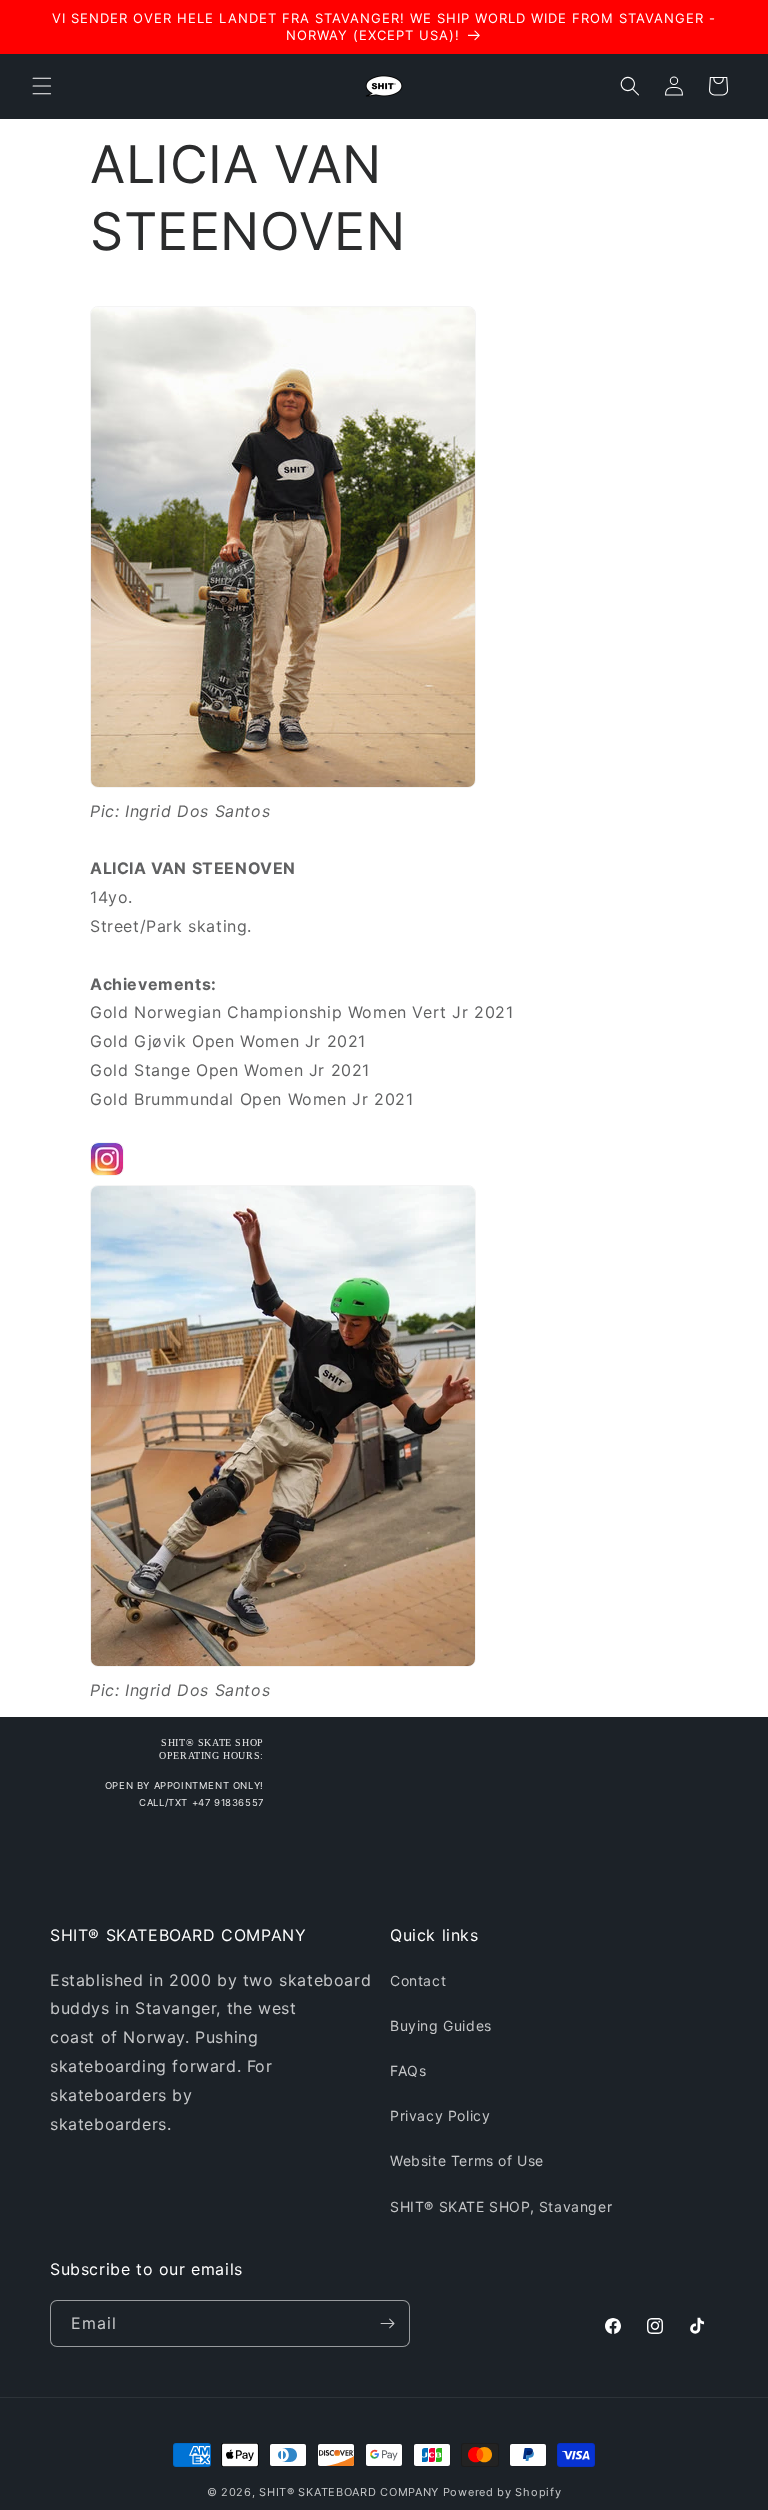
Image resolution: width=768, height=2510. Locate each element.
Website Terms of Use (467, 2160)
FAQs (408, 2070)
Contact (418, 1980)
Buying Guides (441, 2025)
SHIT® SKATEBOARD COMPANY (349, 2492)
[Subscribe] (387, 2323)
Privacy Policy (440, 2115)
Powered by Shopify (502, 2492)
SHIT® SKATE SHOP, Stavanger (501, 2206)
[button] (42, 86)
